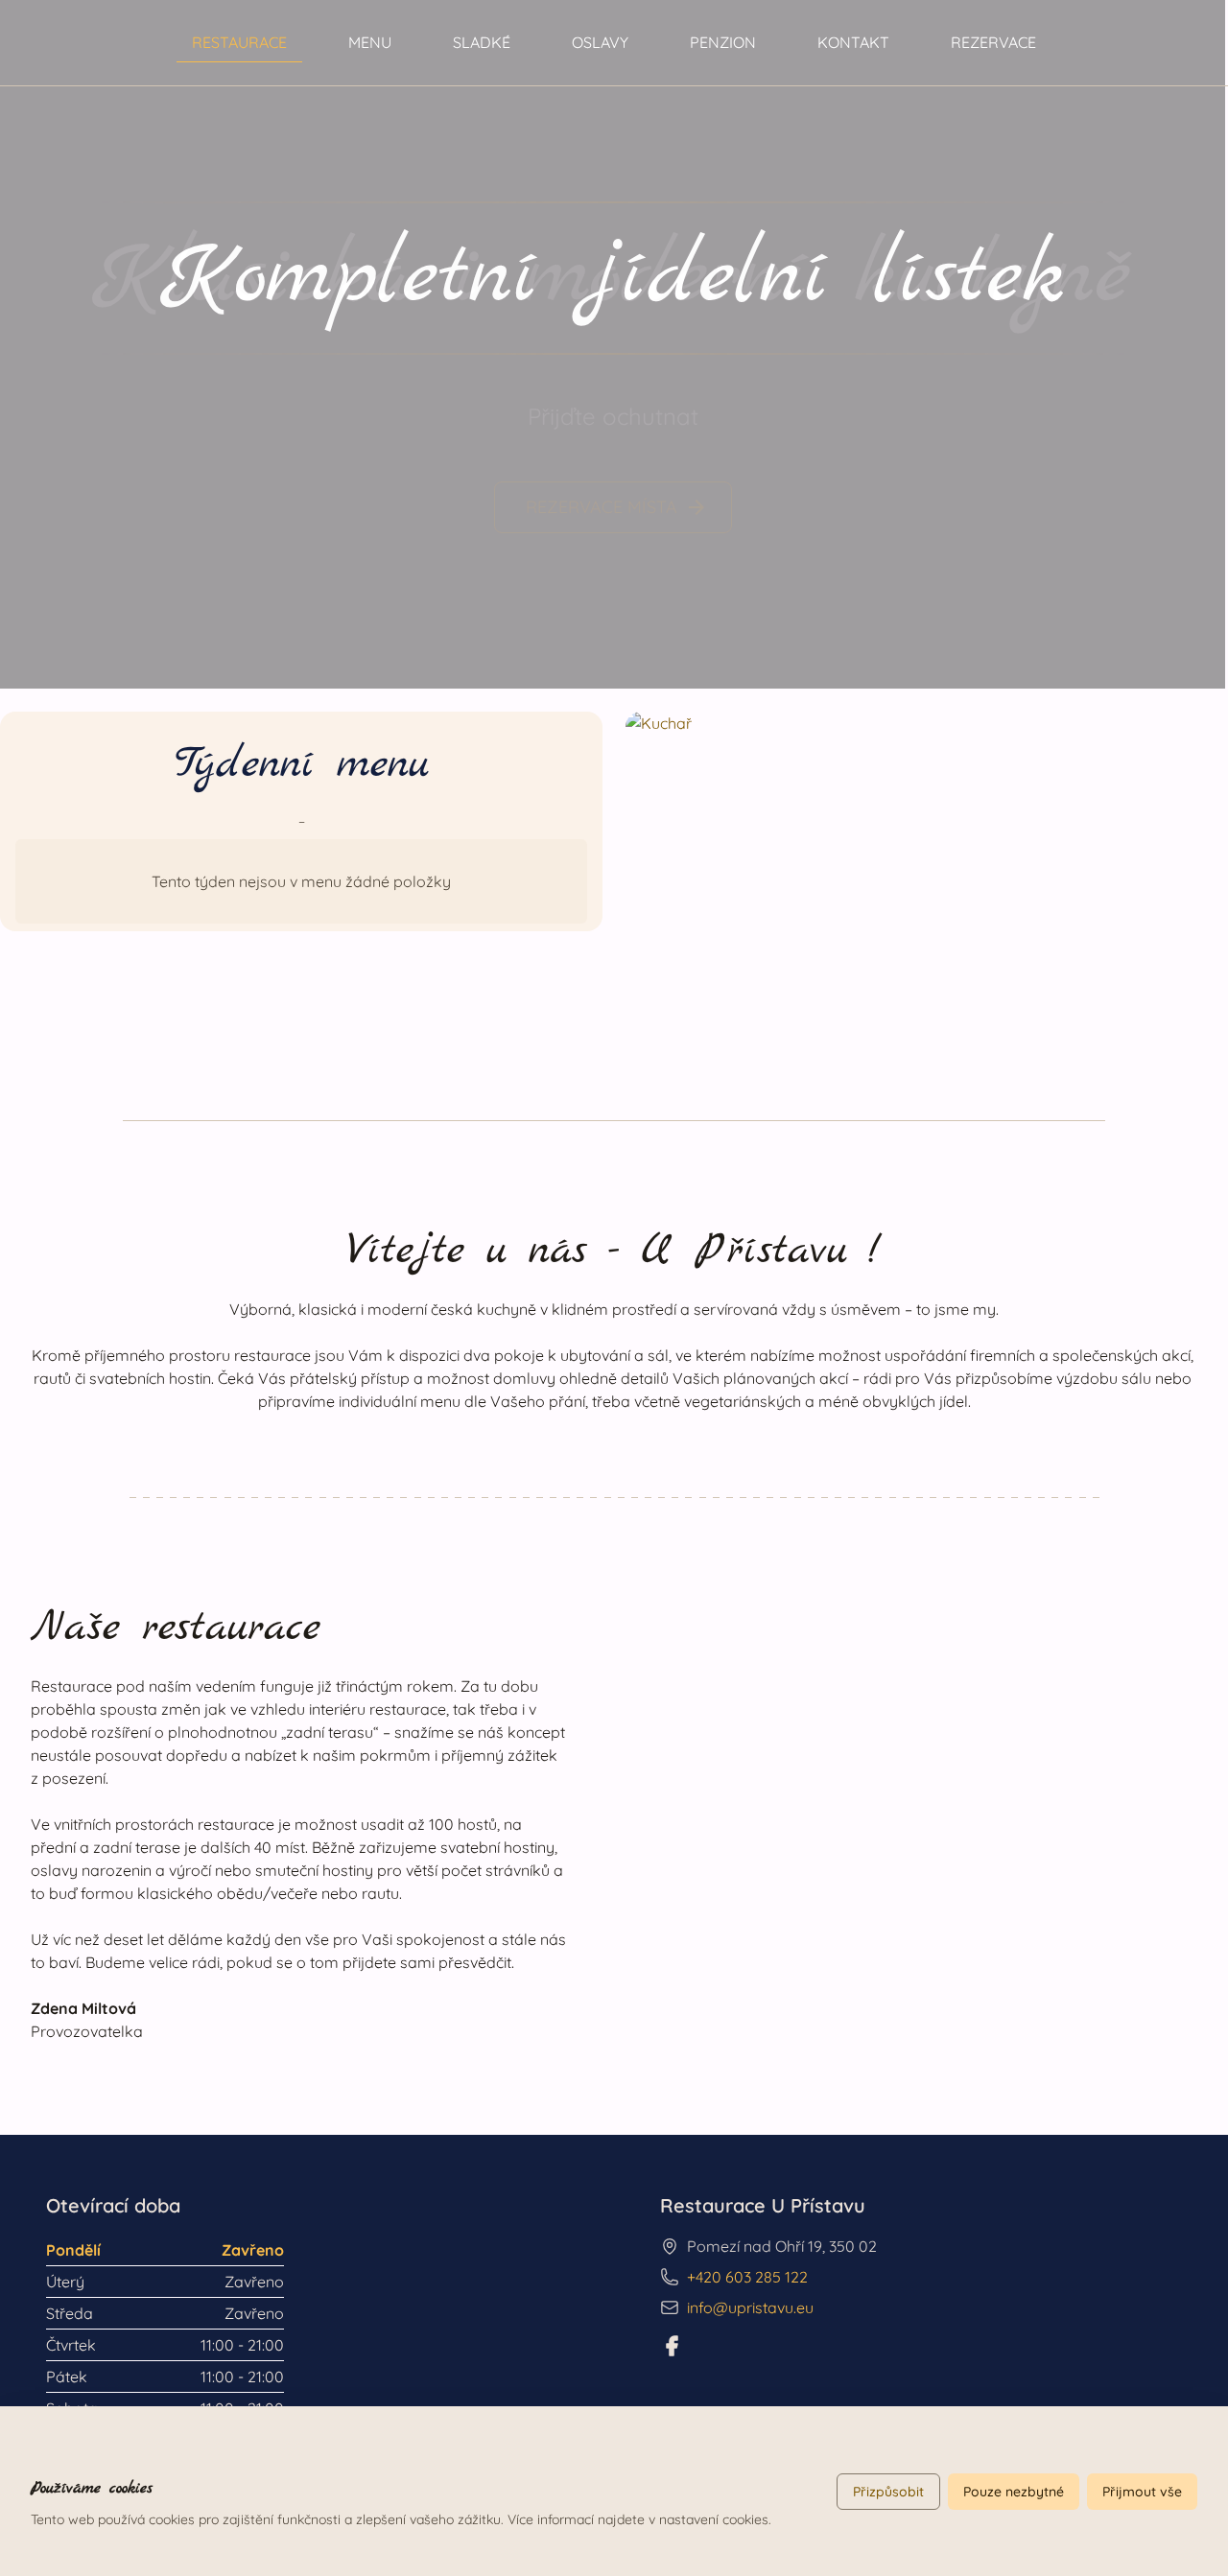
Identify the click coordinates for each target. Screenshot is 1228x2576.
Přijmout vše (1142, 2492)
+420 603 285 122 (747, 2277)
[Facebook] (672, 2346)
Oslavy (600, 42)
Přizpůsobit (888, 2492)
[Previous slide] (35, 344)
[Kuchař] (927, 881)
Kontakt (853, 42)
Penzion (723, 42)
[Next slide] (1191, 344)
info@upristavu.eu (750, 2307)
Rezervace (993, 42)
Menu (370, 42)
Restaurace (239, 42)
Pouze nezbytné (1014, 2492)
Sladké (482, 42)
